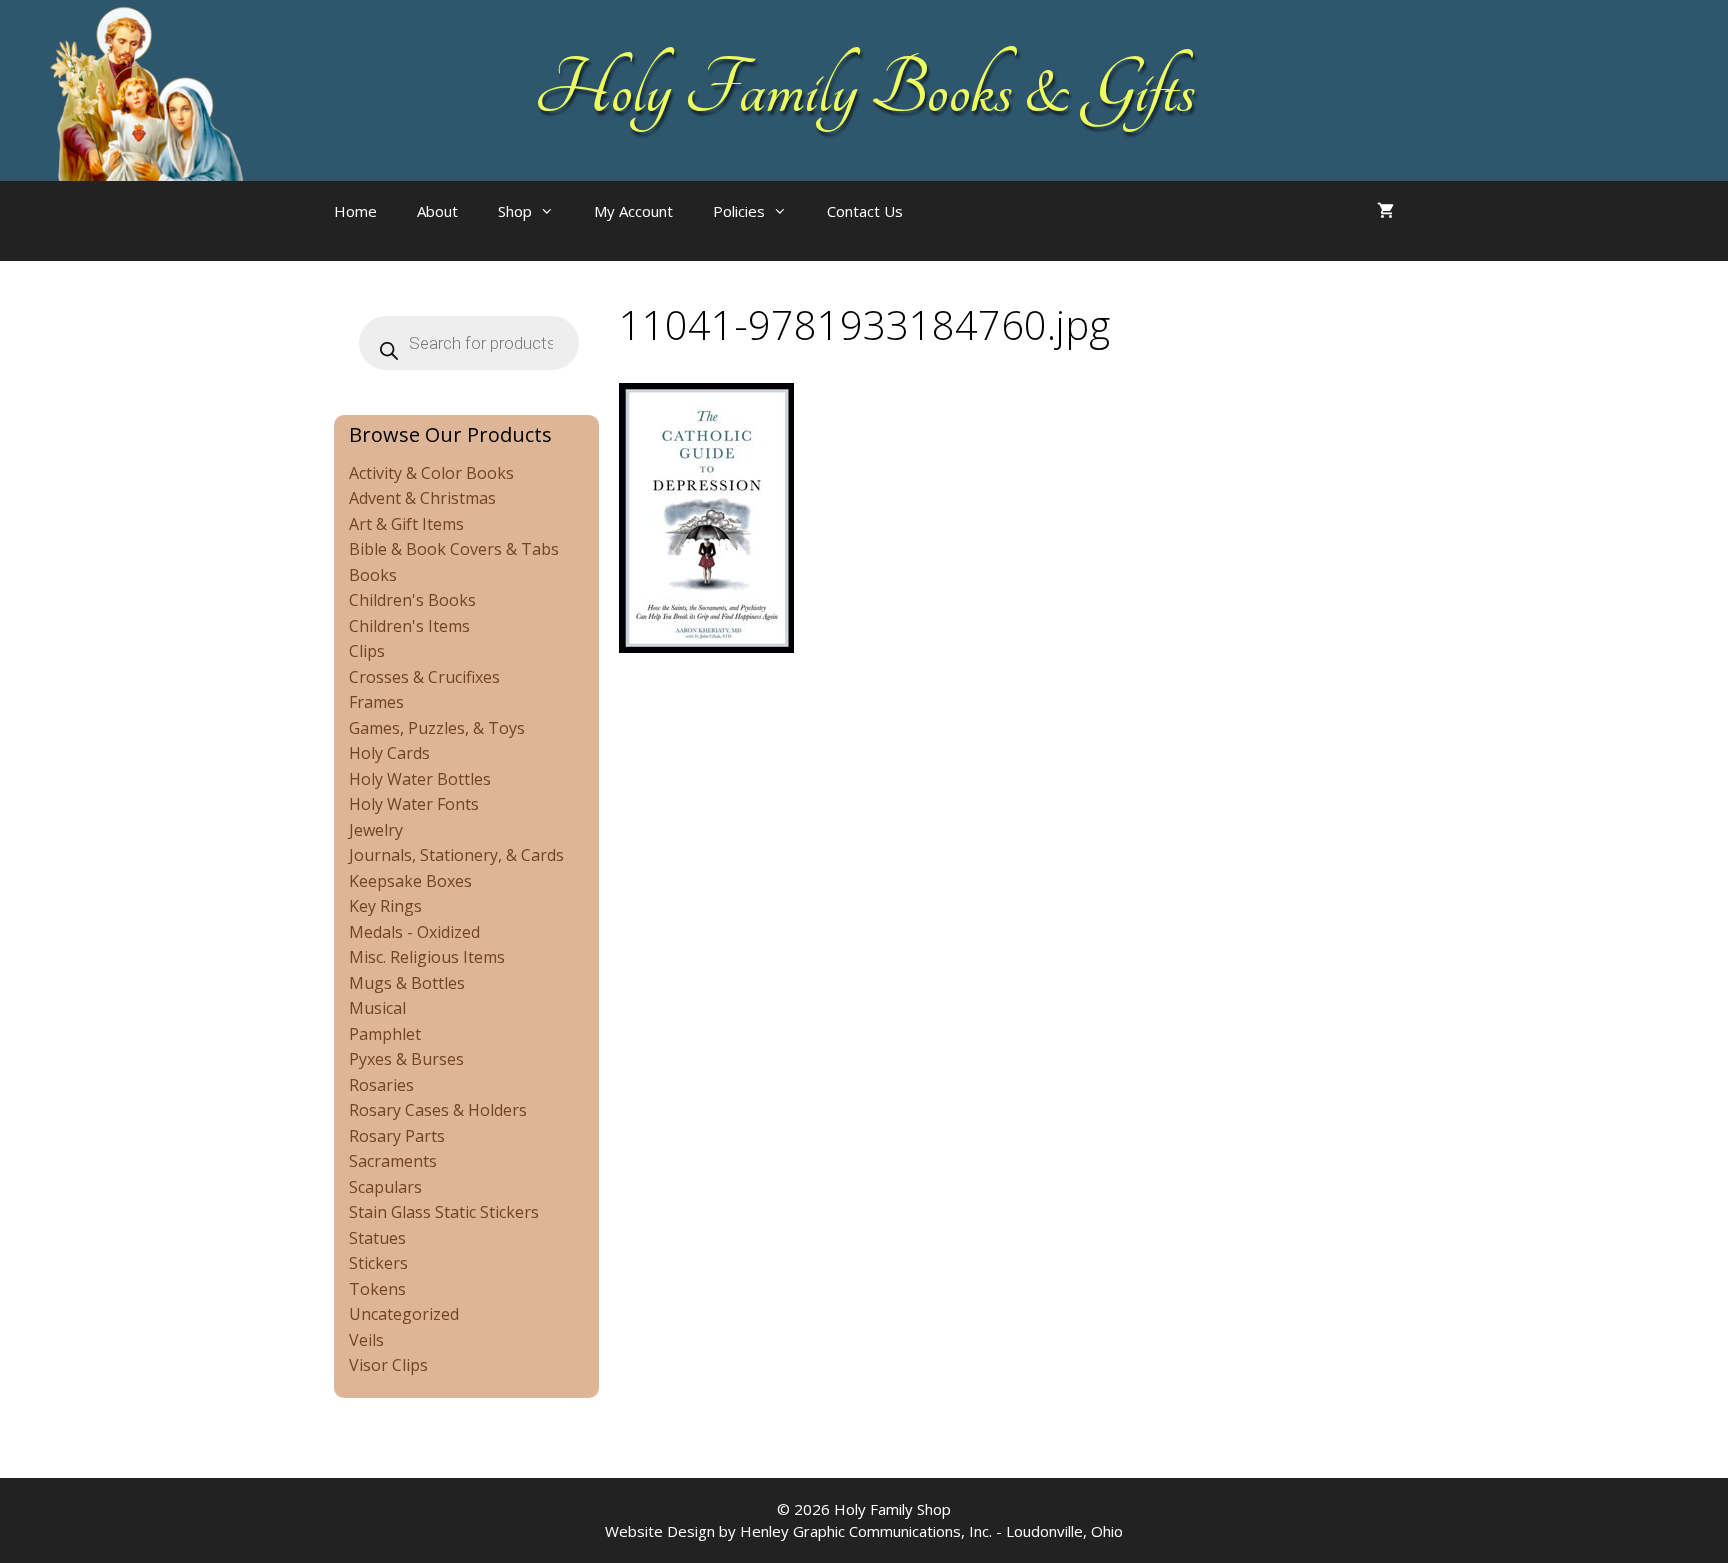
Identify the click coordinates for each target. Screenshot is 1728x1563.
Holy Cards (389, 753)
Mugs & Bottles (407, 983)
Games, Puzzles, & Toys (437, 728)
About (437, 211)
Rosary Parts (397, 1136)
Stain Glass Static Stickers (444, 1212)
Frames (376, 702)
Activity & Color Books (431, 473)
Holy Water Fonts (414, 804)
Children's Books (412, 600)
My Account (633, 211)
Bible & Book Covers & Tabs (454, 549)
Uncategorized (404, 1314)
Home (355, 211)
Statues (377, 1238)
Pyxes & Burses (406, 1059)
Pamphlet (385, 1034)
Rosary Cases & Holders (438, 1110)
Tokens (377, 1289)
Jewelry (376, 830)
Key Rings (385, 906)
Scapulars (385, 1187)
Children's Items (409, 626)
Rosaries (381, 1085)
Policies (739, 211)
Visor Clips (388, 1365)
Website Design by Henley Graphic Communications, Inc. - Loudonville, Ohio (864, 1531)
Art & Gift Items (406, 524)
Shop (515, 211)
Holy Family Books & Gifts (864, 90)
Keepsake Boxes (410, 881)
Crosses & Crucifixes (424, 677)
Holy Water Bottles (420, 779)
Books (373, 575)
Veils (366, 1340)
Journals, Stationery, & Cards (456, 855)
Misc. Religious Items (427, 957)
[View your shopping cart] (1385, 211)
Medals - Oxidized (414, 932)
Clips (367, 651)
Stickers (378, 1263)
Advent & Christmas (422, 498)
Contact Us (865, 211)
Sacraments (393, 1161)
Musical (377, 1008)
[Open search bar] (963, 231)
